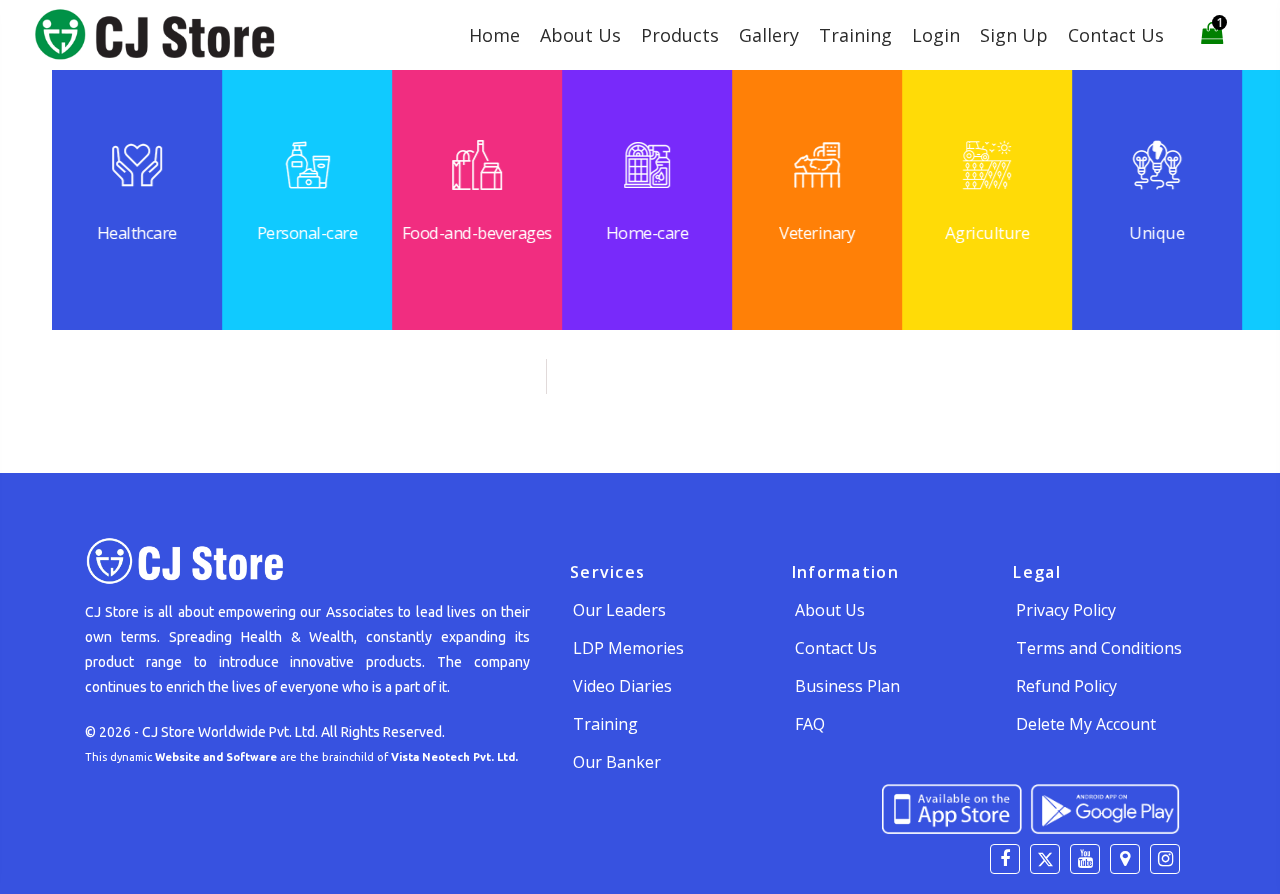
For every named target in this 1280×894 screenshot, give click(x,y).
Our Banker (617, 762)
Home (494, 35)
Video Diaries (622, 686)
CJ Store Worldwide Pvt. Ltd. (230, 732)
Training (855, 35)
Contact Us (1116, 35)
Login (936, 35)
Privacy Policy (1066, 610)
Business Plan (847, 686)
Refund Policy (1066, 686)
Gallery (769, 35)
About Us (580, 35)
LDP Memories (628, 648)
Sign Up (1014, 35)
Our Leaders (619, 610)
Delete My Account (1086, 724)
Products (680, 35)
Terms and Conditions (1099, 648)
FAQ (810, 724)
